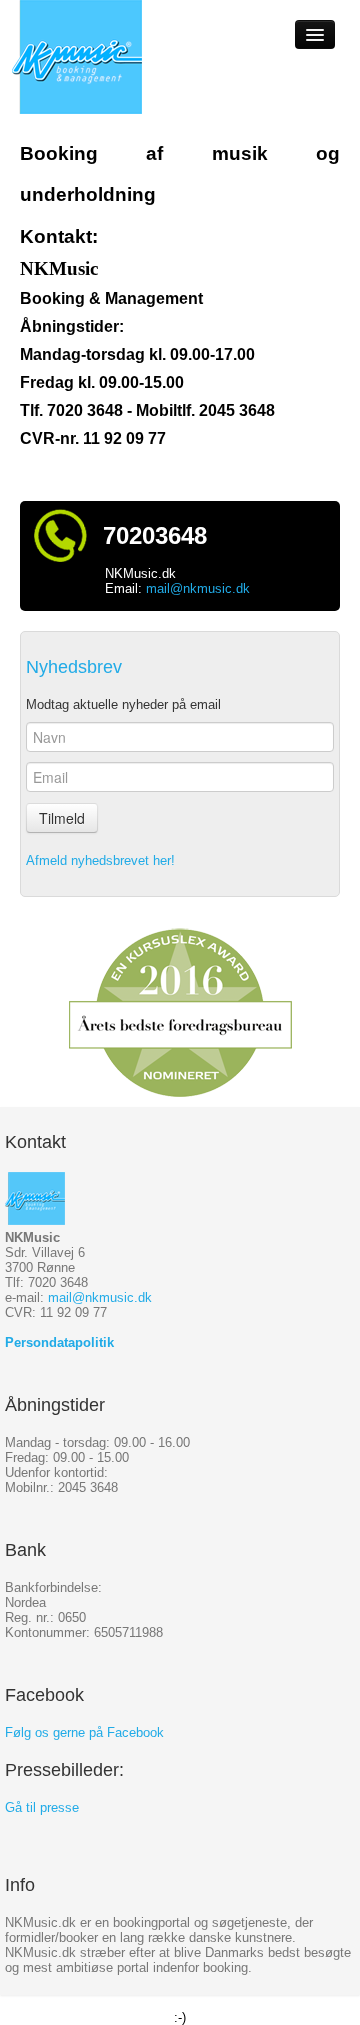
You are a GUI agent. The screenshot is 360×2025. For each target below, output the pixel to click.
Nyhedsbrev (74, 667)
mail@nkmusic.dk (198, 588)
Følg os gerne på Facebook (84, 1732)
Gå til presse (42, 1807)
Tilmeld (62, 818)
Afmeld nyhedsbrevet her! (100, 860)
